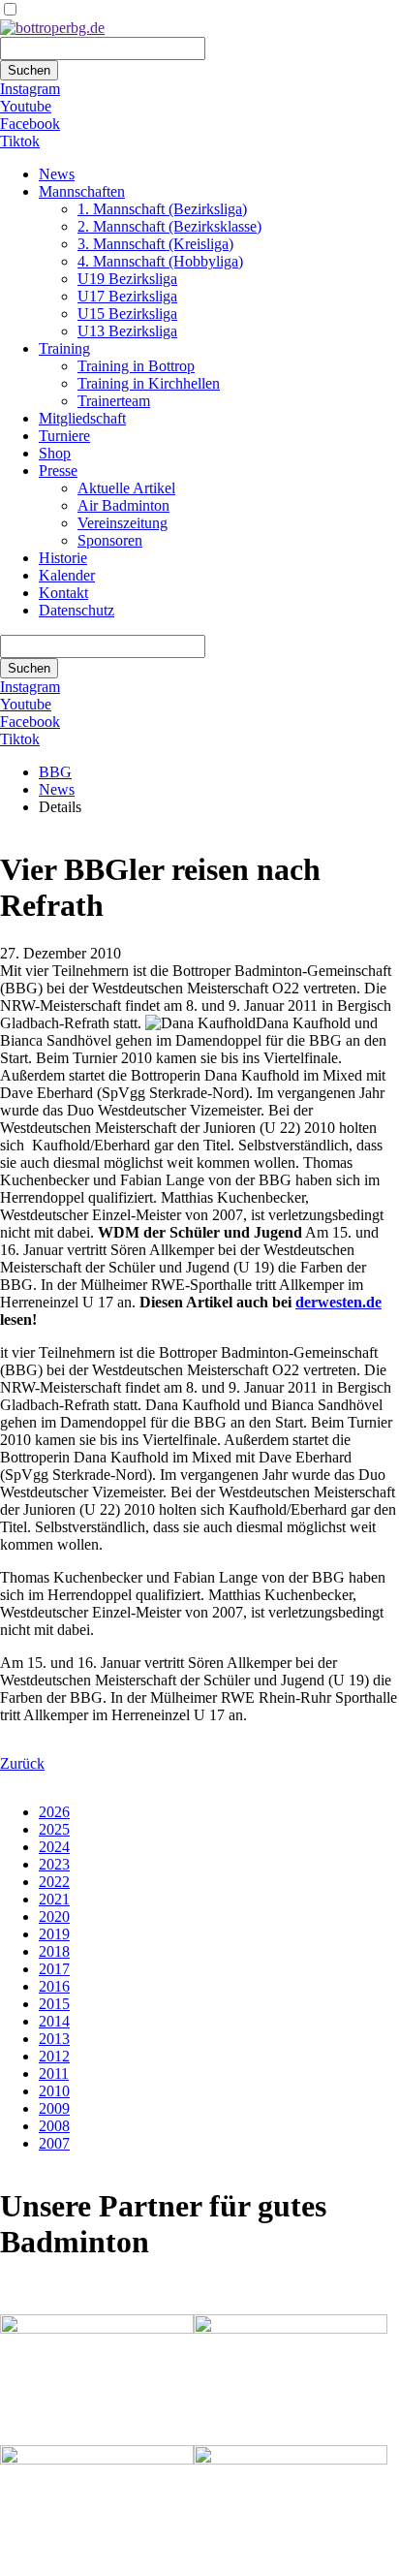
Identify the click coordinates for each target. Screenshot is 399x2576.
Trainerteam (114, 401)
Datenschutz (77, 610)
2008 (54, 2126)
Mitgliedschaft (82, 418)
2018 (54, 1951)
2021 (54, 1899)
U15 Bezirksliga (127, 314)
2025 (54, 1829)
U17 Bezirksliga (127, 296)
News (57, 174)
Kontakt (63, 593)
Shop (55, 453)
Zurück (22, 1763)
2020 (54, 1916)
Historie (63, 558)
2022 (54, 1882)
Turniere (64, 436)
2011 (54, 2073)
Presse (58, 471)
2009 (54, 2108)
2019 (54, 1934)
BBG (55, 772)
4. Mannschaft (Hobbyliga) (160, 261)
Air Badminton (123, 505)
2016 (54, 1986)
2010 (54, 2091)
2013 (54, 2039)
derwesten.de (338, 1302)
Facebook (30, 124)
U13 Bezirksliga (127, 331)
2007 (54, 2143)
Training (64, 348)
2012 (54, 2056)
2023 (54, 1864)
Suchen (29, 70)
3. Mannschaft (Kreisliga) (155, 244)
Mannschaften (82, 191)
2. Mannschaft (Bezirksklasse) (169, 226)
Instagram (30, 89)
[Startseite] (52, 28)
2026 (54, 1812)
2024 (54, 1847)
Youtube (26, 106)
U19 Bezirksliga (127, 279)
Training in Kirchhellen (149, 383)
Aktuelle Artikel (126, 488)
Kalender (67, 575)
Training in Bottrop (136, 366)
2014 (54, 2021)
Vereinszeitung (123, 523)
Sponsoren (110, 540)
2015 (54, 2004)
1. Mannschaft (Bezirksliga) (162, 209)
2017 (54, 1969)
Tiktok (20, 141)
